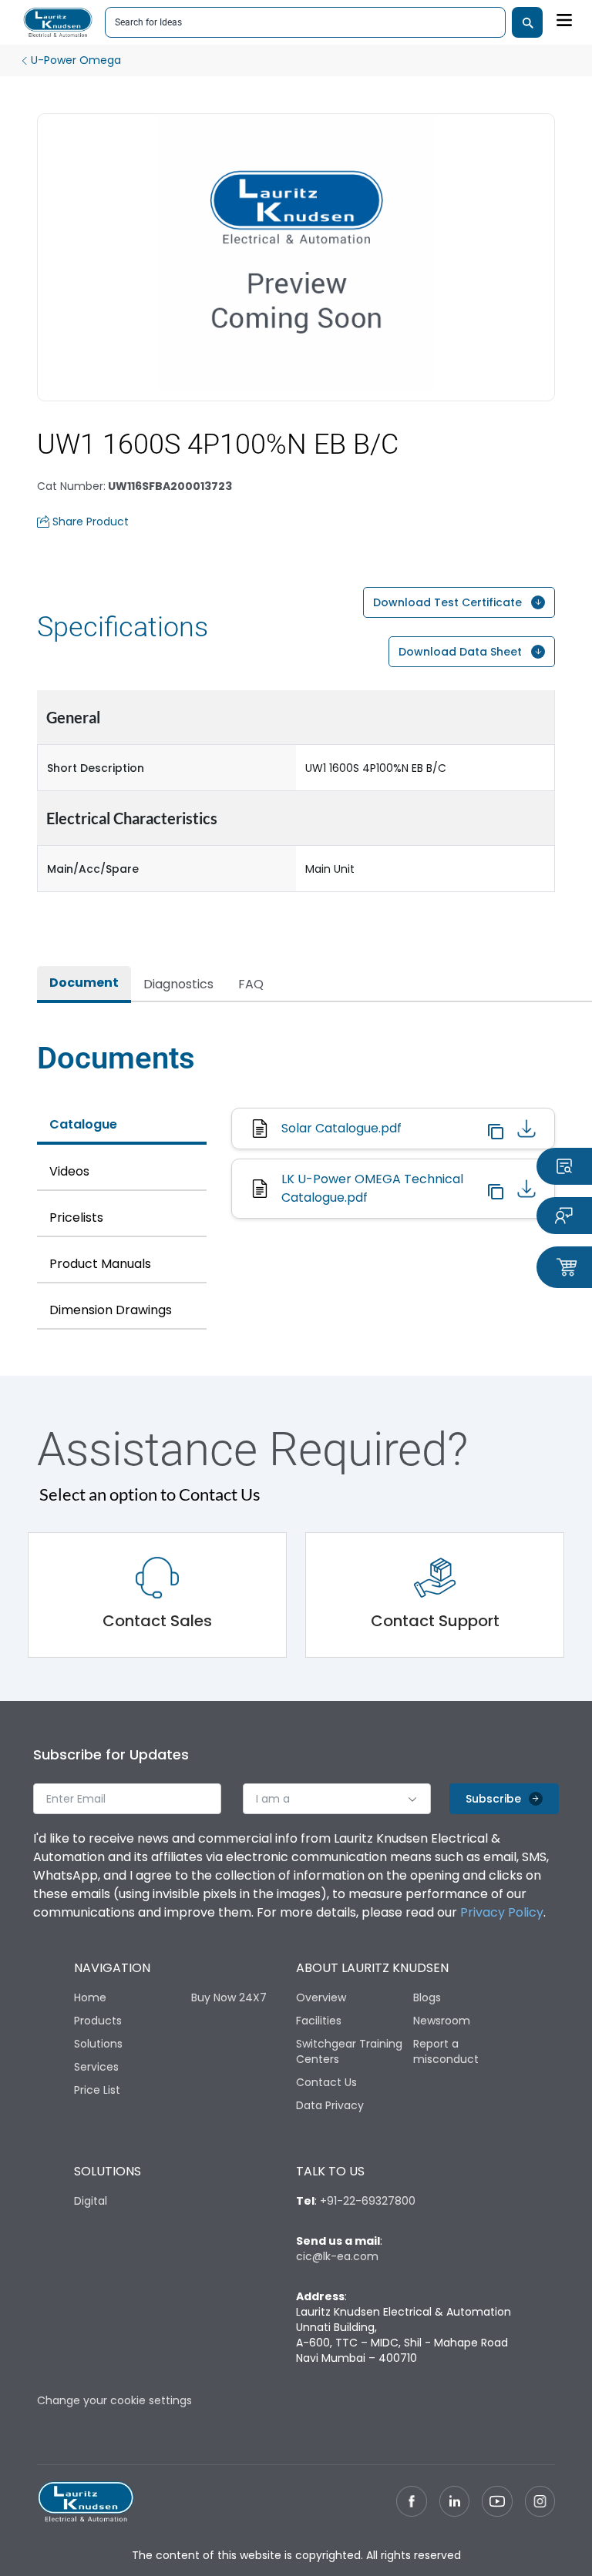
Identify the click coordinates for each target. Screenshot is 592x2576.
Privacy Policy (502, 1912)
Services (96, 2067)
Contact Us (326, 2082)
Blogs (427, 1997)
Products (98, 2021)
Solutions (98, 2044)
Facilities (319, 2021)
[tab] (84, 984)
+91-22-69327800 (368, 2201)
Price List (97, 2090)
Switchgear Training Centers (349, 2051)
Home (90, 1997)
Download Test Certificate (447, 602)
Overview (321, 1997)
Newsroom (442, 2021)
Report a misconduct (446, 2051)
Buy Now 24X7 (229, 1997)
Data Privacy (330, 2105)
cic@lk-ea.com (337, 2256)
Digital (91, 2201)
